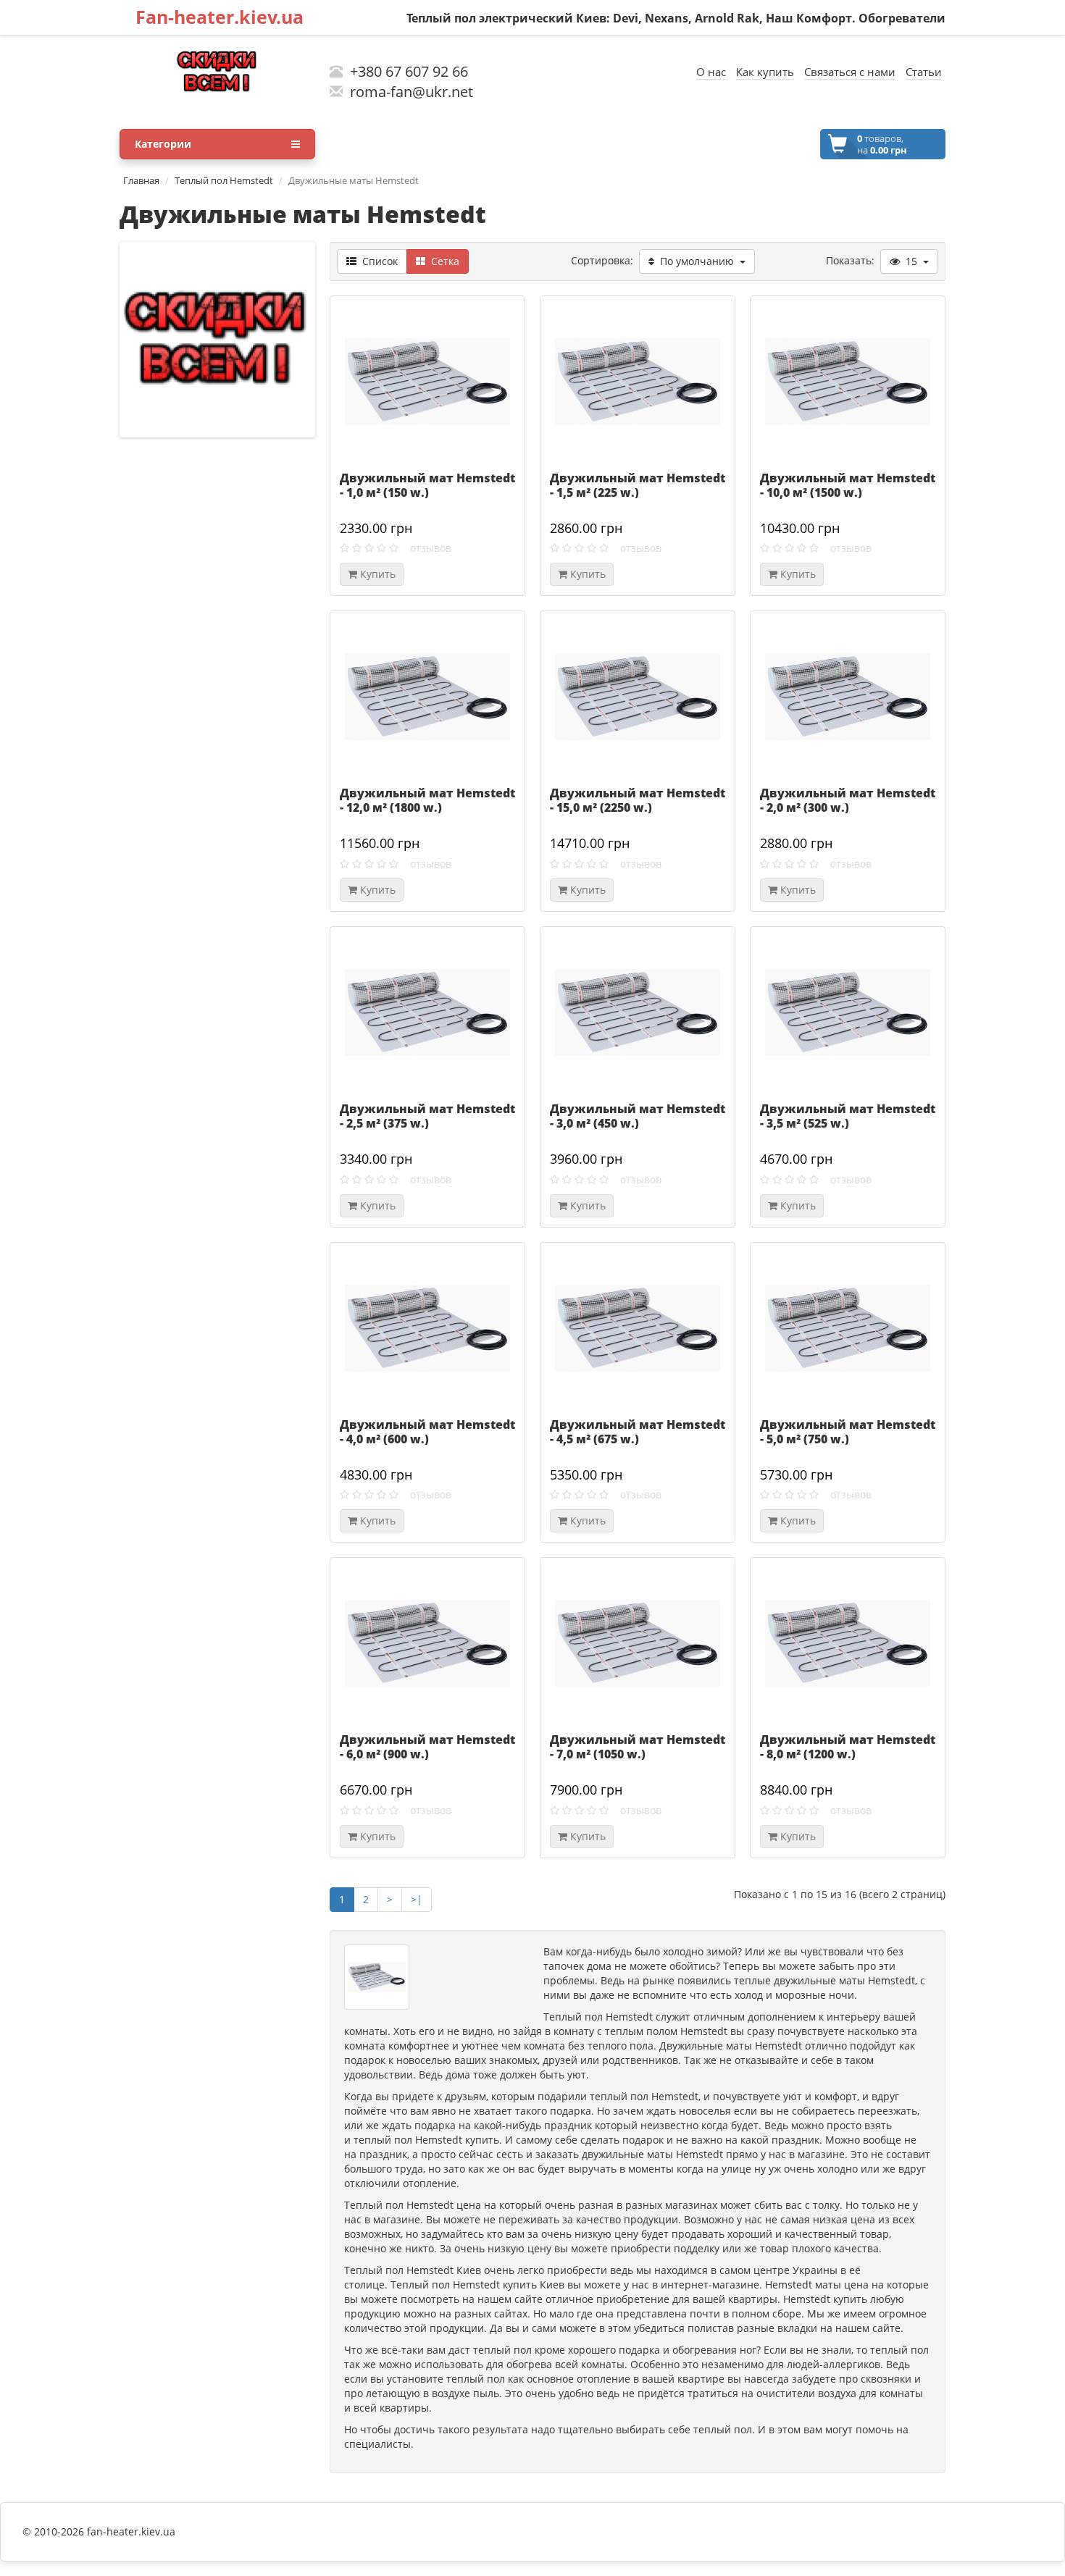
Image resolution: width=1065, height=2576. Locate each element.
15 (911, 261)
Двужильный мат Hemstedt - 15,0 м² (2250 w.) (638, 800)
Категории (163, 144)
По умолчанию (697, 261)
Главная (141, 180)
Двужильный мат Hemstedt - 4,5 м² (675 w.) (638, 1432)
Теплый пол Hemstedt (224, 180)
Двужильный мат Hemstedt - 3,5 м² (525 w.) (848, 1116)
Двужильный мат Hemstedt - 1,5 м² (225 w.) (638, 485)
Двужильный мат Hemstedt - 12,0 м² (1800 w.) (427, 800)
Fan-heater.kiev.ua (220, 17)
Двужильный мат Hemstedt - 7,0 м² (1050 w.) (638, 1747)
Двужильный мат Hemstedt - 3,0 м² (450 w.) (638, 1116)
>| (417, 1899)
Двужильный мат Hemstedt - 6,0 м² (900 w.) (427, 1747)
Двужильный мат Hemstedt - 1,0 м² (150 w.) (427, 485)
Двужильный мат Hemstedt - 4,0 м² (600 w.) (427, 1432)
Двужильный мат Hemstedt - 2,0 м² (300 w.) (848, 800)
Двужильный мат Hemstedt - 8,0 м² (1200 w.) (848, 1747)
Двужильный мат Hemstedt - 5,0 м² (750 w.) (848, 1432)
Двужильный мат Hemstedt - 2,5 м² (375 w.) (427, 1116)
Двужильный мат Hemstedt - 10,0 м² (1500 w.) (848, 485)
